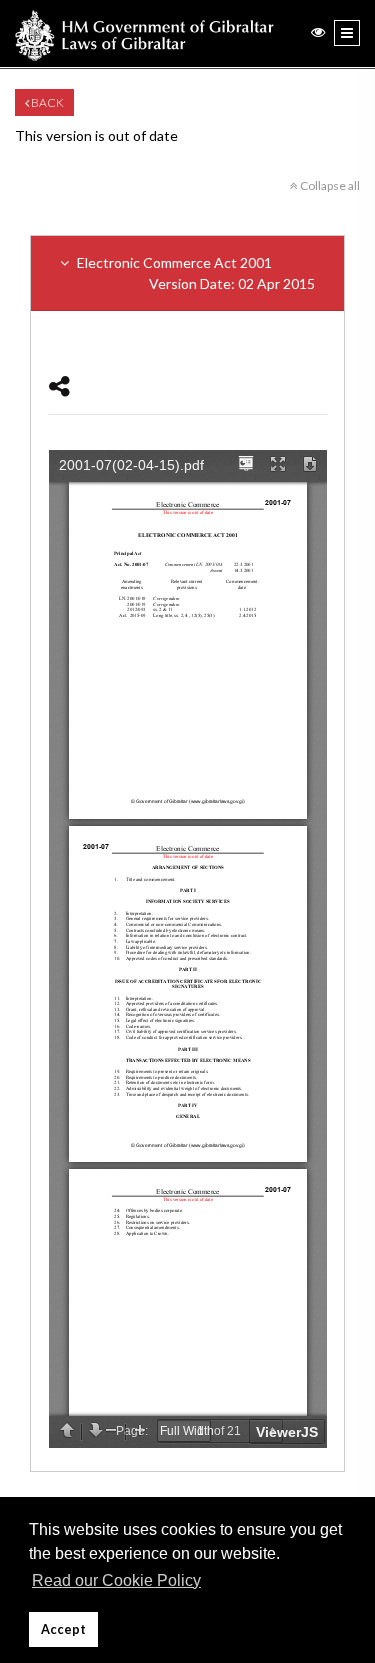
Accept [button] (63, 1629)
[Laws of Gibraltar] (144, 33)
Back (46, 102)
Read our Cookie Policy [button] (116, 1580)
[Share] (59, 385)
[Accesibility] (318, 31)
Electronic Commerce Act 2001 (194, 273)
